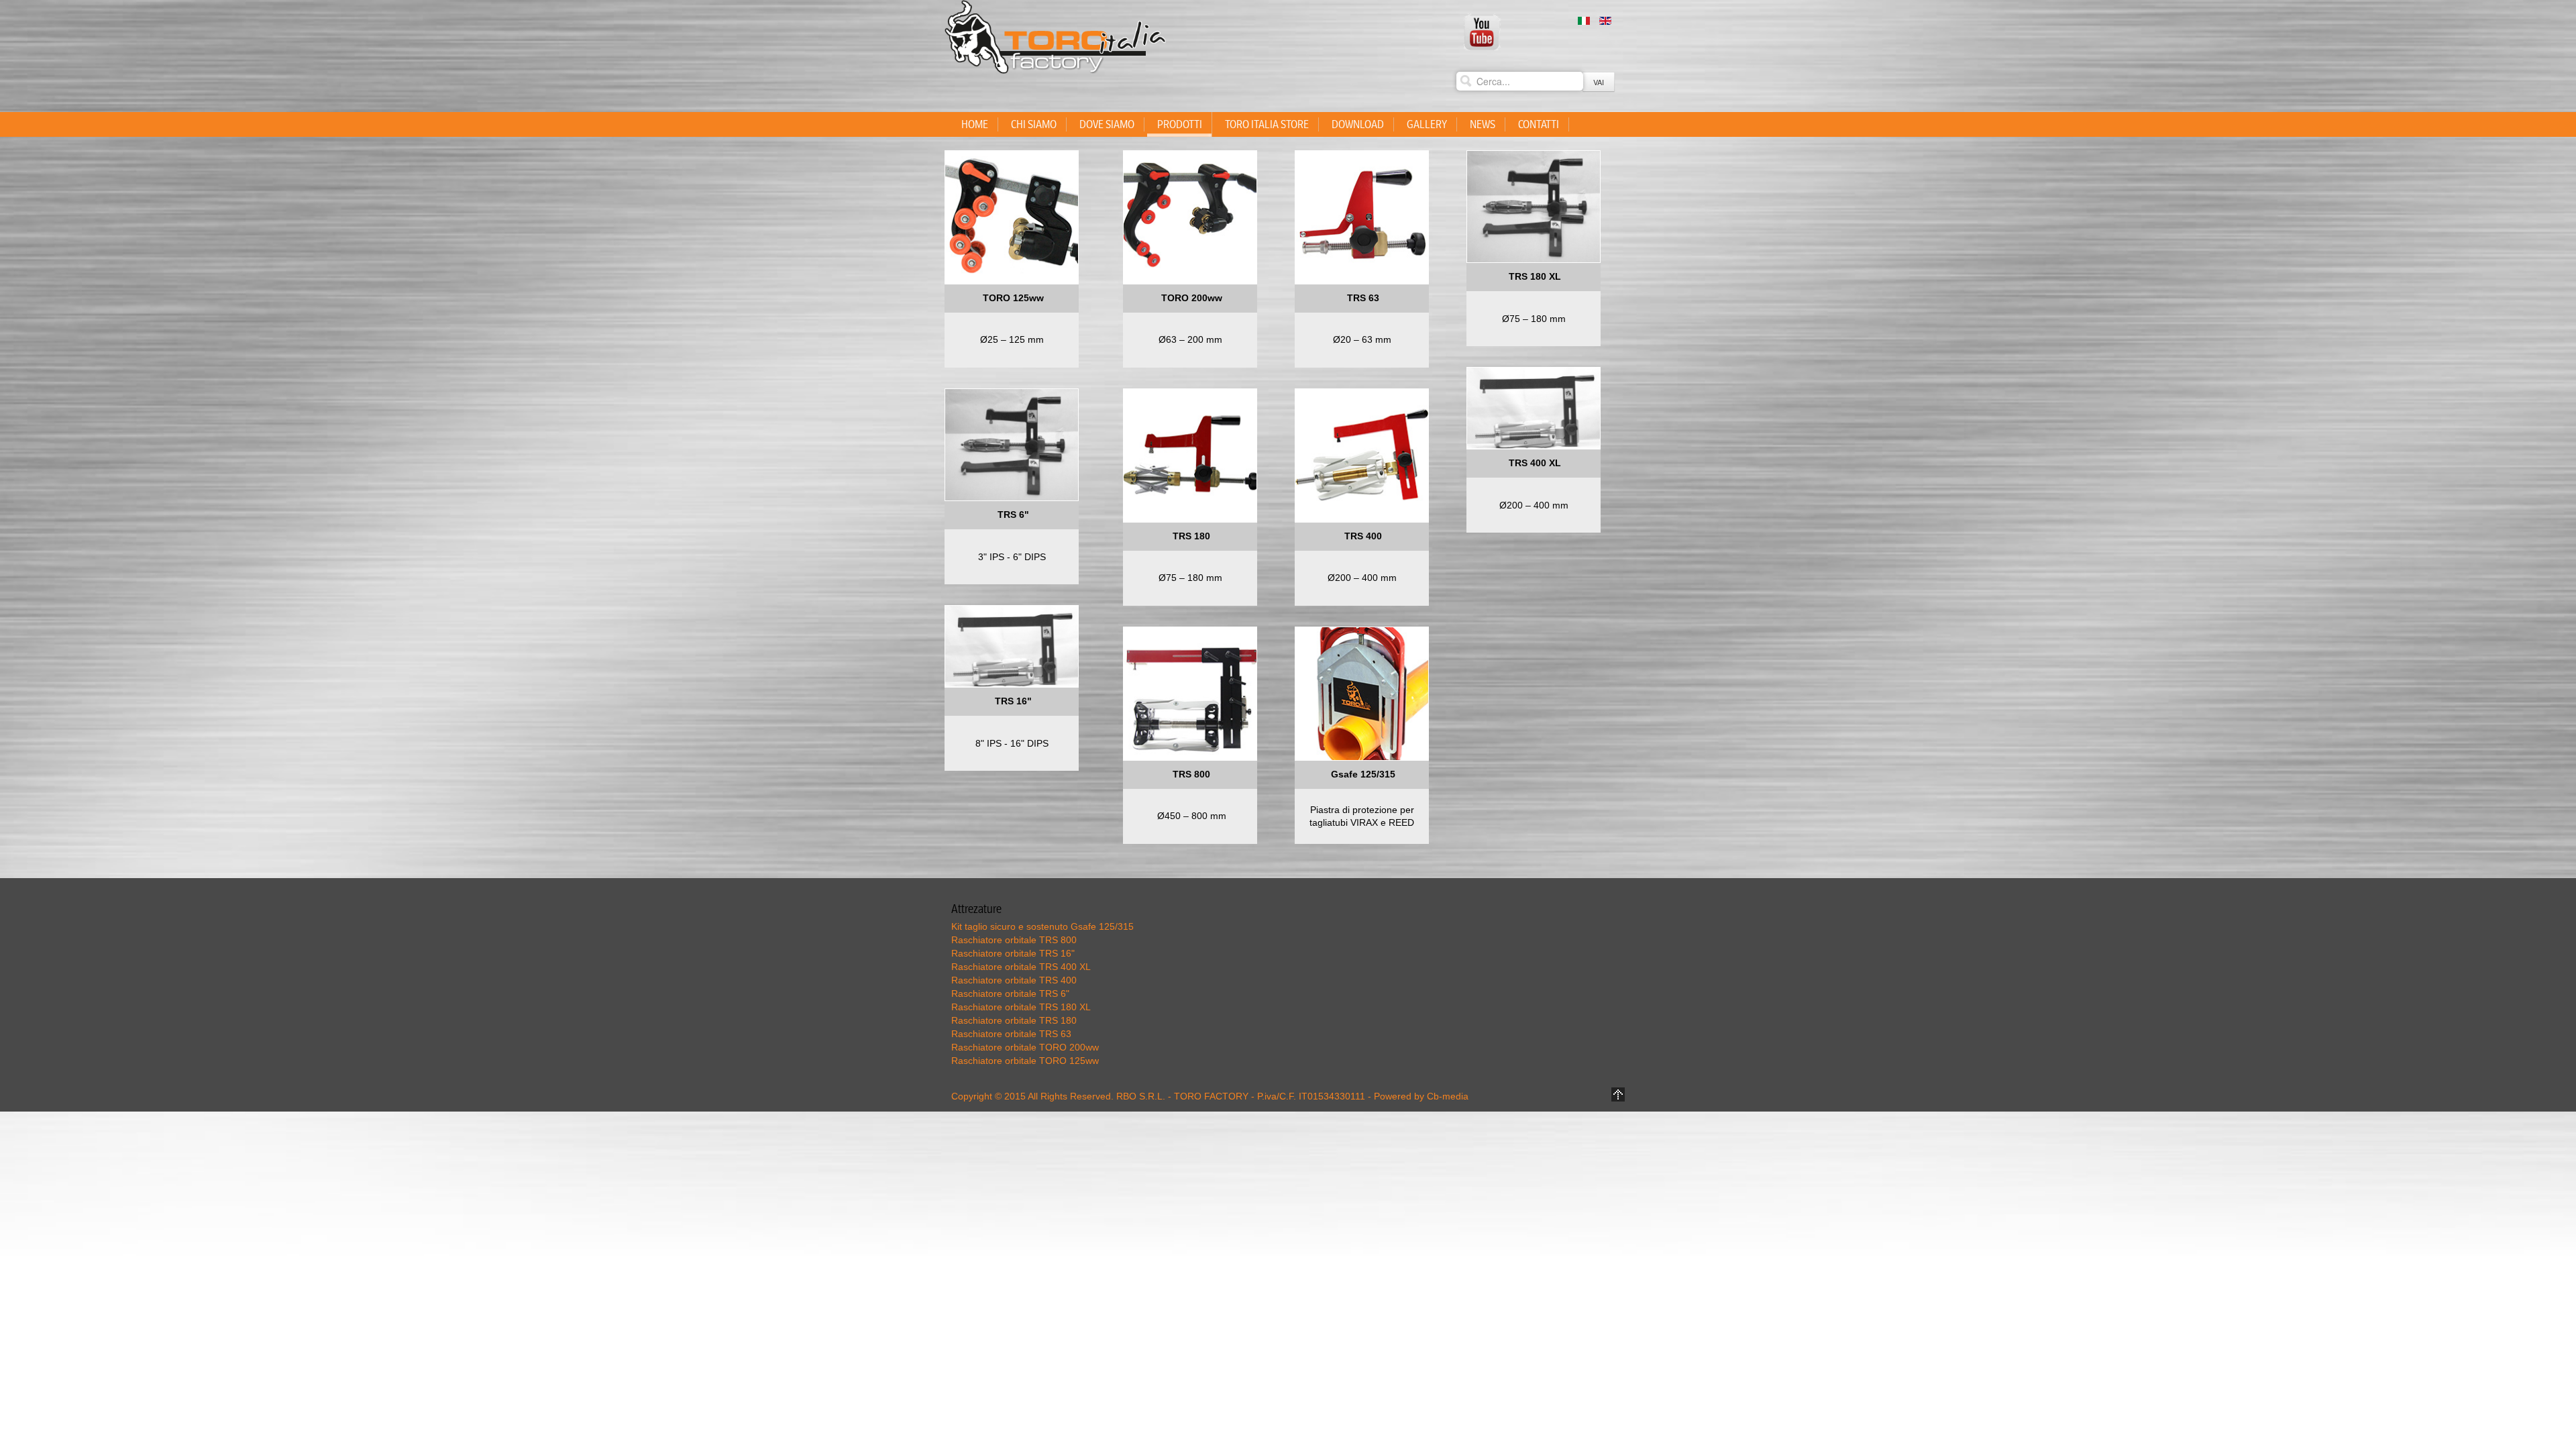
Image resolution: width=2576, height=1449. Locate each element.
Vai (1599, 82)
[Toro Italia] (1483, 32)
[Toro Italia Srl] (1055, 37)
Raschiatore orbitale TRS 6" (1010, 994)
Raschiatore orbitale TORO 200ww (1025, 1047)
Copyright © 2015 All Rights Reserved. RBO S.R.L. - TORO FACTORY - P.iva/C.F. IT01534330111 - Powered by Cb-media (1210, 1096)
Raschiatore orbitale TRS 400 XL (1021, 967)
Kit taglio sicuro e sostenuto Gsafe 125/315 (1042, 926)
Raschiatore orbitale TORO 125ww (1025, 1061)
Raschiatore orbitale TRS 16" (1013, 953)
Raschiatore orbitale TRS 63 (1011, 1034)
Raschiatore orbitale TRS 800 (1014, 940)
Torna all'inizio (1618, 1094)
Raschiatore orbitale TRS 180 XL (1021, 1007)
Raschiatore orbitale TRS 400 (1014, 980)
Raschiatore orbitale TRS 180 (1014, 1020)
